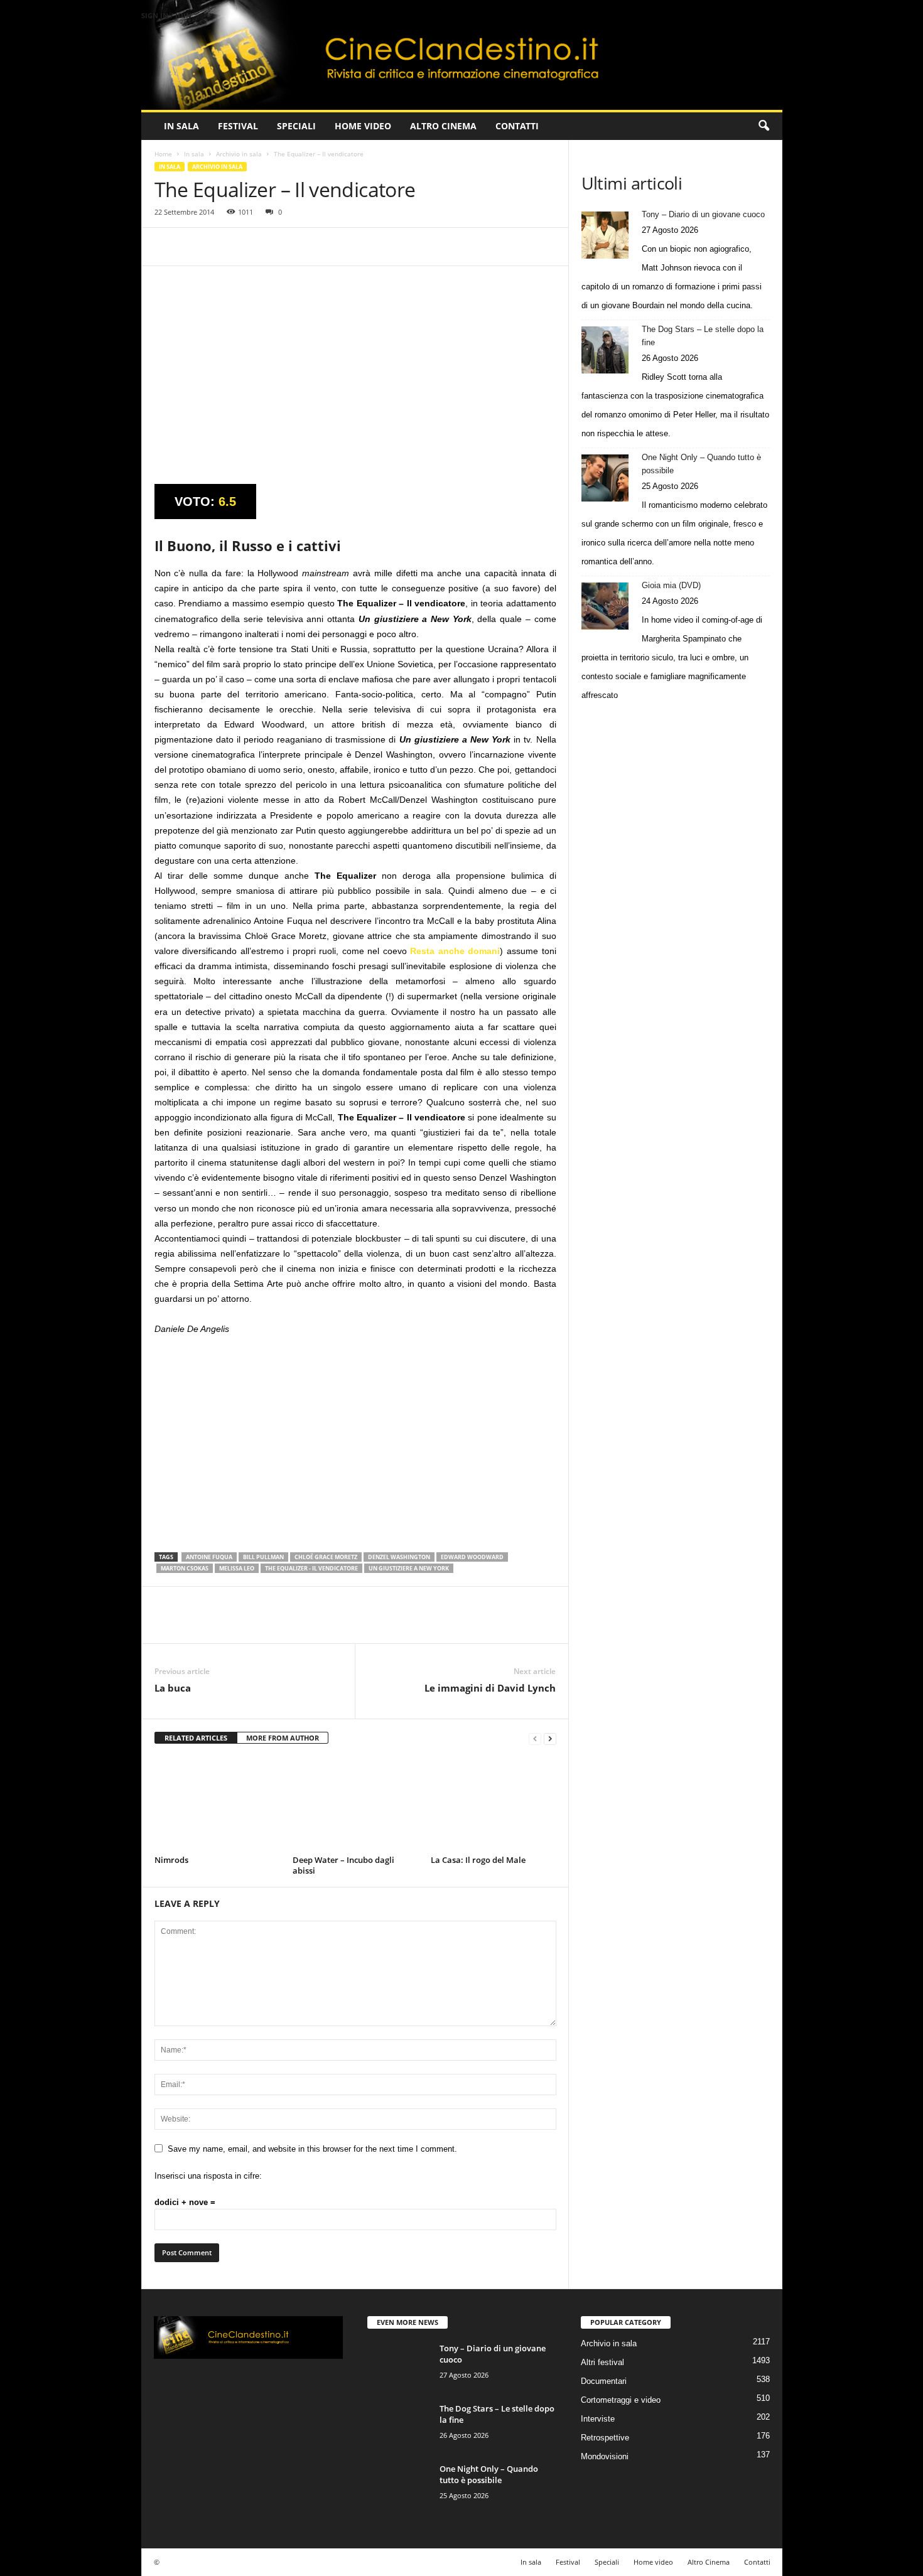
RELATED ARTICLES (196, 1738)
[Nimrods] (217, 1804)
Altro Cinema (443, 126)
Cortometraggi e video (621, 2400)
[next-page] (550, 1738)
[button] (764, 126)
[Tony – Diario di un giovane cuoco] (605, 235)
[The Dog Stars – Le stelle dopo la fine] (605, 350)
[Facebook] (167, 247)
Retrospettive (605, 2438)
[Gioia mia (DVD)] (605, 606)
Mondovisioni (605, 2456)
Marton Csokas (185, 1568)
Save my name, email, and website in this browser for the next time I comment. (312, 2149)
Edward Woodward (472, 1557)
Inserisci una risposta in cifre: (208, 2176)
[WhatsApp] (254, 247)
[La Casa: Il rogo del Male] (494, 1804)
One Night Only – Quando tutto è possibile (701, 464)
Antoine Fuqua (209, 1557)
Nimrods (171, 1860)
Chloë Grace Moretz (326, 1557)
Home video (363, 126)
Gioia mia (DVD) (671, 585)
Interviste (598, 2419)
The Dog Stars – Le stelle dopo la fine (703, 336)
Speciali (296, 126)
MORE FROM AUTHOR (283, 1738)
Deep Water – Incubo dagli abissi (343, 1865)
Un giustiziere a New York (409, 1568)
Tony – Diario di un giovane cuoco (703, 214)
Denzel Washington (399, 1557)
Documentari (604, 2381)
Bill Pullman (263, 1557)
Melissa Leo (237, 1568)
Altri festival (602, 2362)
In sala (181, 126)
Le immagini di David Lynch (490, 1688)
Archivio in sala (239, 154)
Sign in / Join (166, 15)
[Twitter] (196, 247)
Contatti (517, 126)
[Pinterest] (225, 247)
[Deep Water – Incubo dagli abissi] (355, 1804)
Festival (238, 126)
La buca (173, 1688)
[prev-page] (535, 1738)
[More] (283, 247)
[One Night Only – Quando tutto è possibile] (605, 478)
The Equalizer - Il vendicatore (311, 1568)
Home (163, 154)
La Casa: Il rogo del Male (478, 1860)
